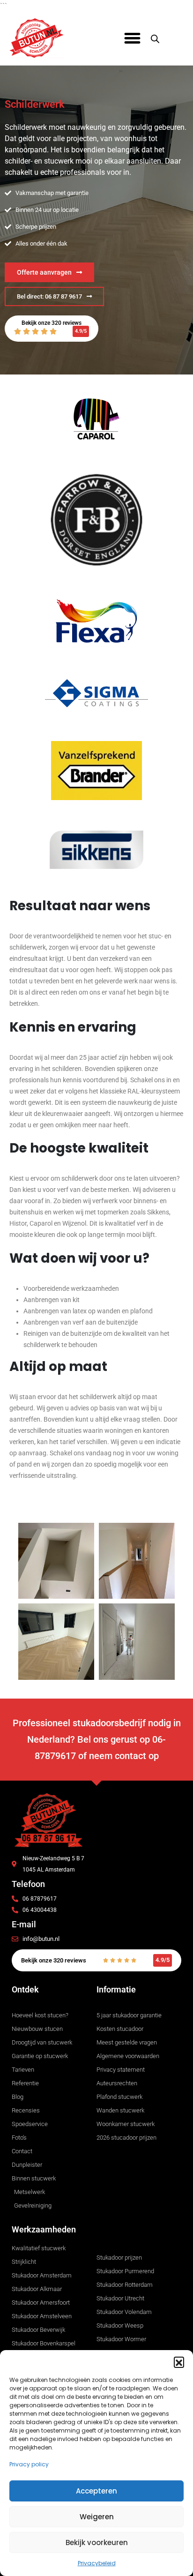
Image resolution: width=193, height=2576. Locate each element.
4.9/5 (81, 331)
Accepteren (96, 2491)
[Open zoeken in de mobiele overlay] (155, 38)
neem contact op (124, 1756)
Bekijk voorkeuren (97, 2542)
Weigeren (97, 2517)
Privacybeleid (97, 2563)
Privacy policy (29, 2464)
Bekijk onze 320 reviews (52, 323)
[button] (179, 2362)
